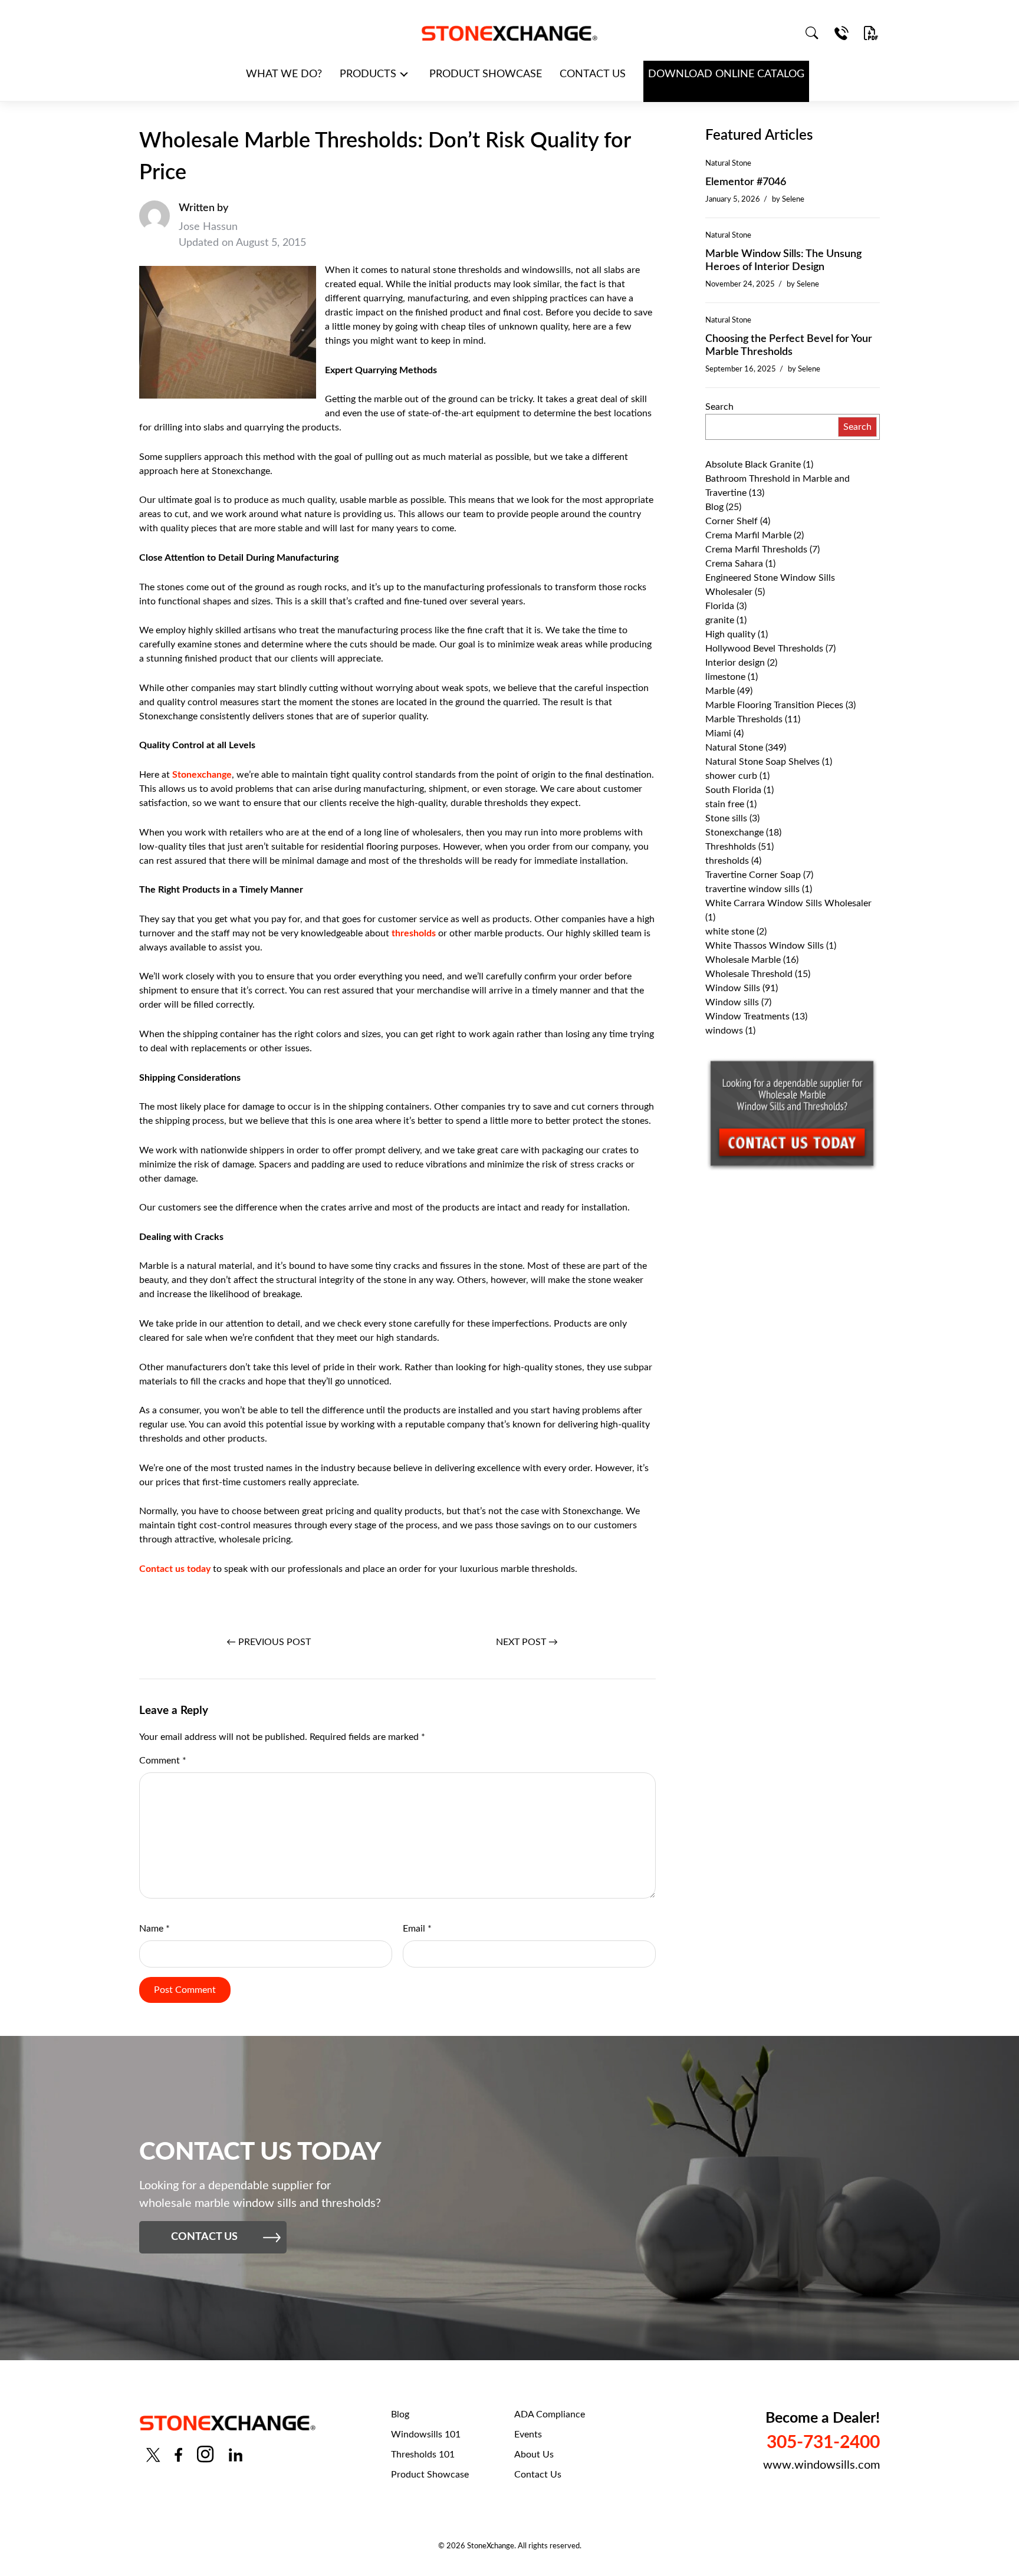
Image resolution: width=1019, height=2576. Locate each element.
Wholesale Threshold (749, 974)
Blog (714, 507)
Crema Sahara (734, 564)
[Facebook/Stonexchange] (178, 2454)
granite (720, 620)
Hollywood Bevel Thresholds (764, 649)
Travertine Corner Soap (753, 875)
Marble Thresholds (744, 719)
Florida (720, 606)
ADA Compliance (550, 2414)
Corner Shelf (732, 521)
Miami (718, 733)
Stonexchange (202, 775)
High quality (730, 634)
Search (719, 407)
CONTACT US (593, 74)
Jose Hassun (208, 227)
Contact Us (538, 2475)
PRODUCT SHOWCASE (486, 74)
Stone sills (726, 818)
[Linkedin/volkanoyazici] (236, 2454)
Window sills (732, 1002)
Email (417, 1929)
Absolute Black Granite (753, 465)
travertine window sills (752, 889)
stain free (725, 804)
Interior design (735, 663)
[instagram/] (205, 2454)
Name (155, 1929)
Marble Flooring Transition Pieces (774, 705)
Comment (163, 1761)
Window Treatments (747, 1016)
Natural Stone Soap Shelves (762, 762)
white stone (730, 932)
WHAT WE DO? (284, 74)
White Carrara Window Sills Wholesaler (788, 903)
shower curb (731, 776)
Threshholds (731, 847)
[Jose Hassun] (155, 226)
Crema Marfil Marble (748, 535)
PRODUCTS (368, 74)
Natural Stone (728, 163)
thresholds (414, 933)
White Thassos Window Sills (765, 946)
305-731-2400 (823, 2443)
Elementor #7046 (746, 182)
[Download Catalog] (871, 33)
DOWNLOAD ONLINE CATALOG (726, 74)
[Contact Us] (842, 33)
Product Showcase (430, 2475)
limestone (725, 677)
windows (724, 1031)
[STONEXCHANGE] (509, 33)
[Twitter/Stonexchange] (153, 2454)
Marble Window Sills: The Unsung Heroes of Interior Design (783, 261)
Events (528, 2434)
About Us (534, 2455)
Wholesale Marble (743, 960)
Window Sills (733, 988)
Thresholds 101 (423, 2455)
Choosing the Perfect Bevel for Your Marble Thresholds (789, 346)
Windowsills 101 (426, 2434)
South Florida (733, 790)
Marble (720, 691)
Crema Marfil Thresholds (756, 550)
